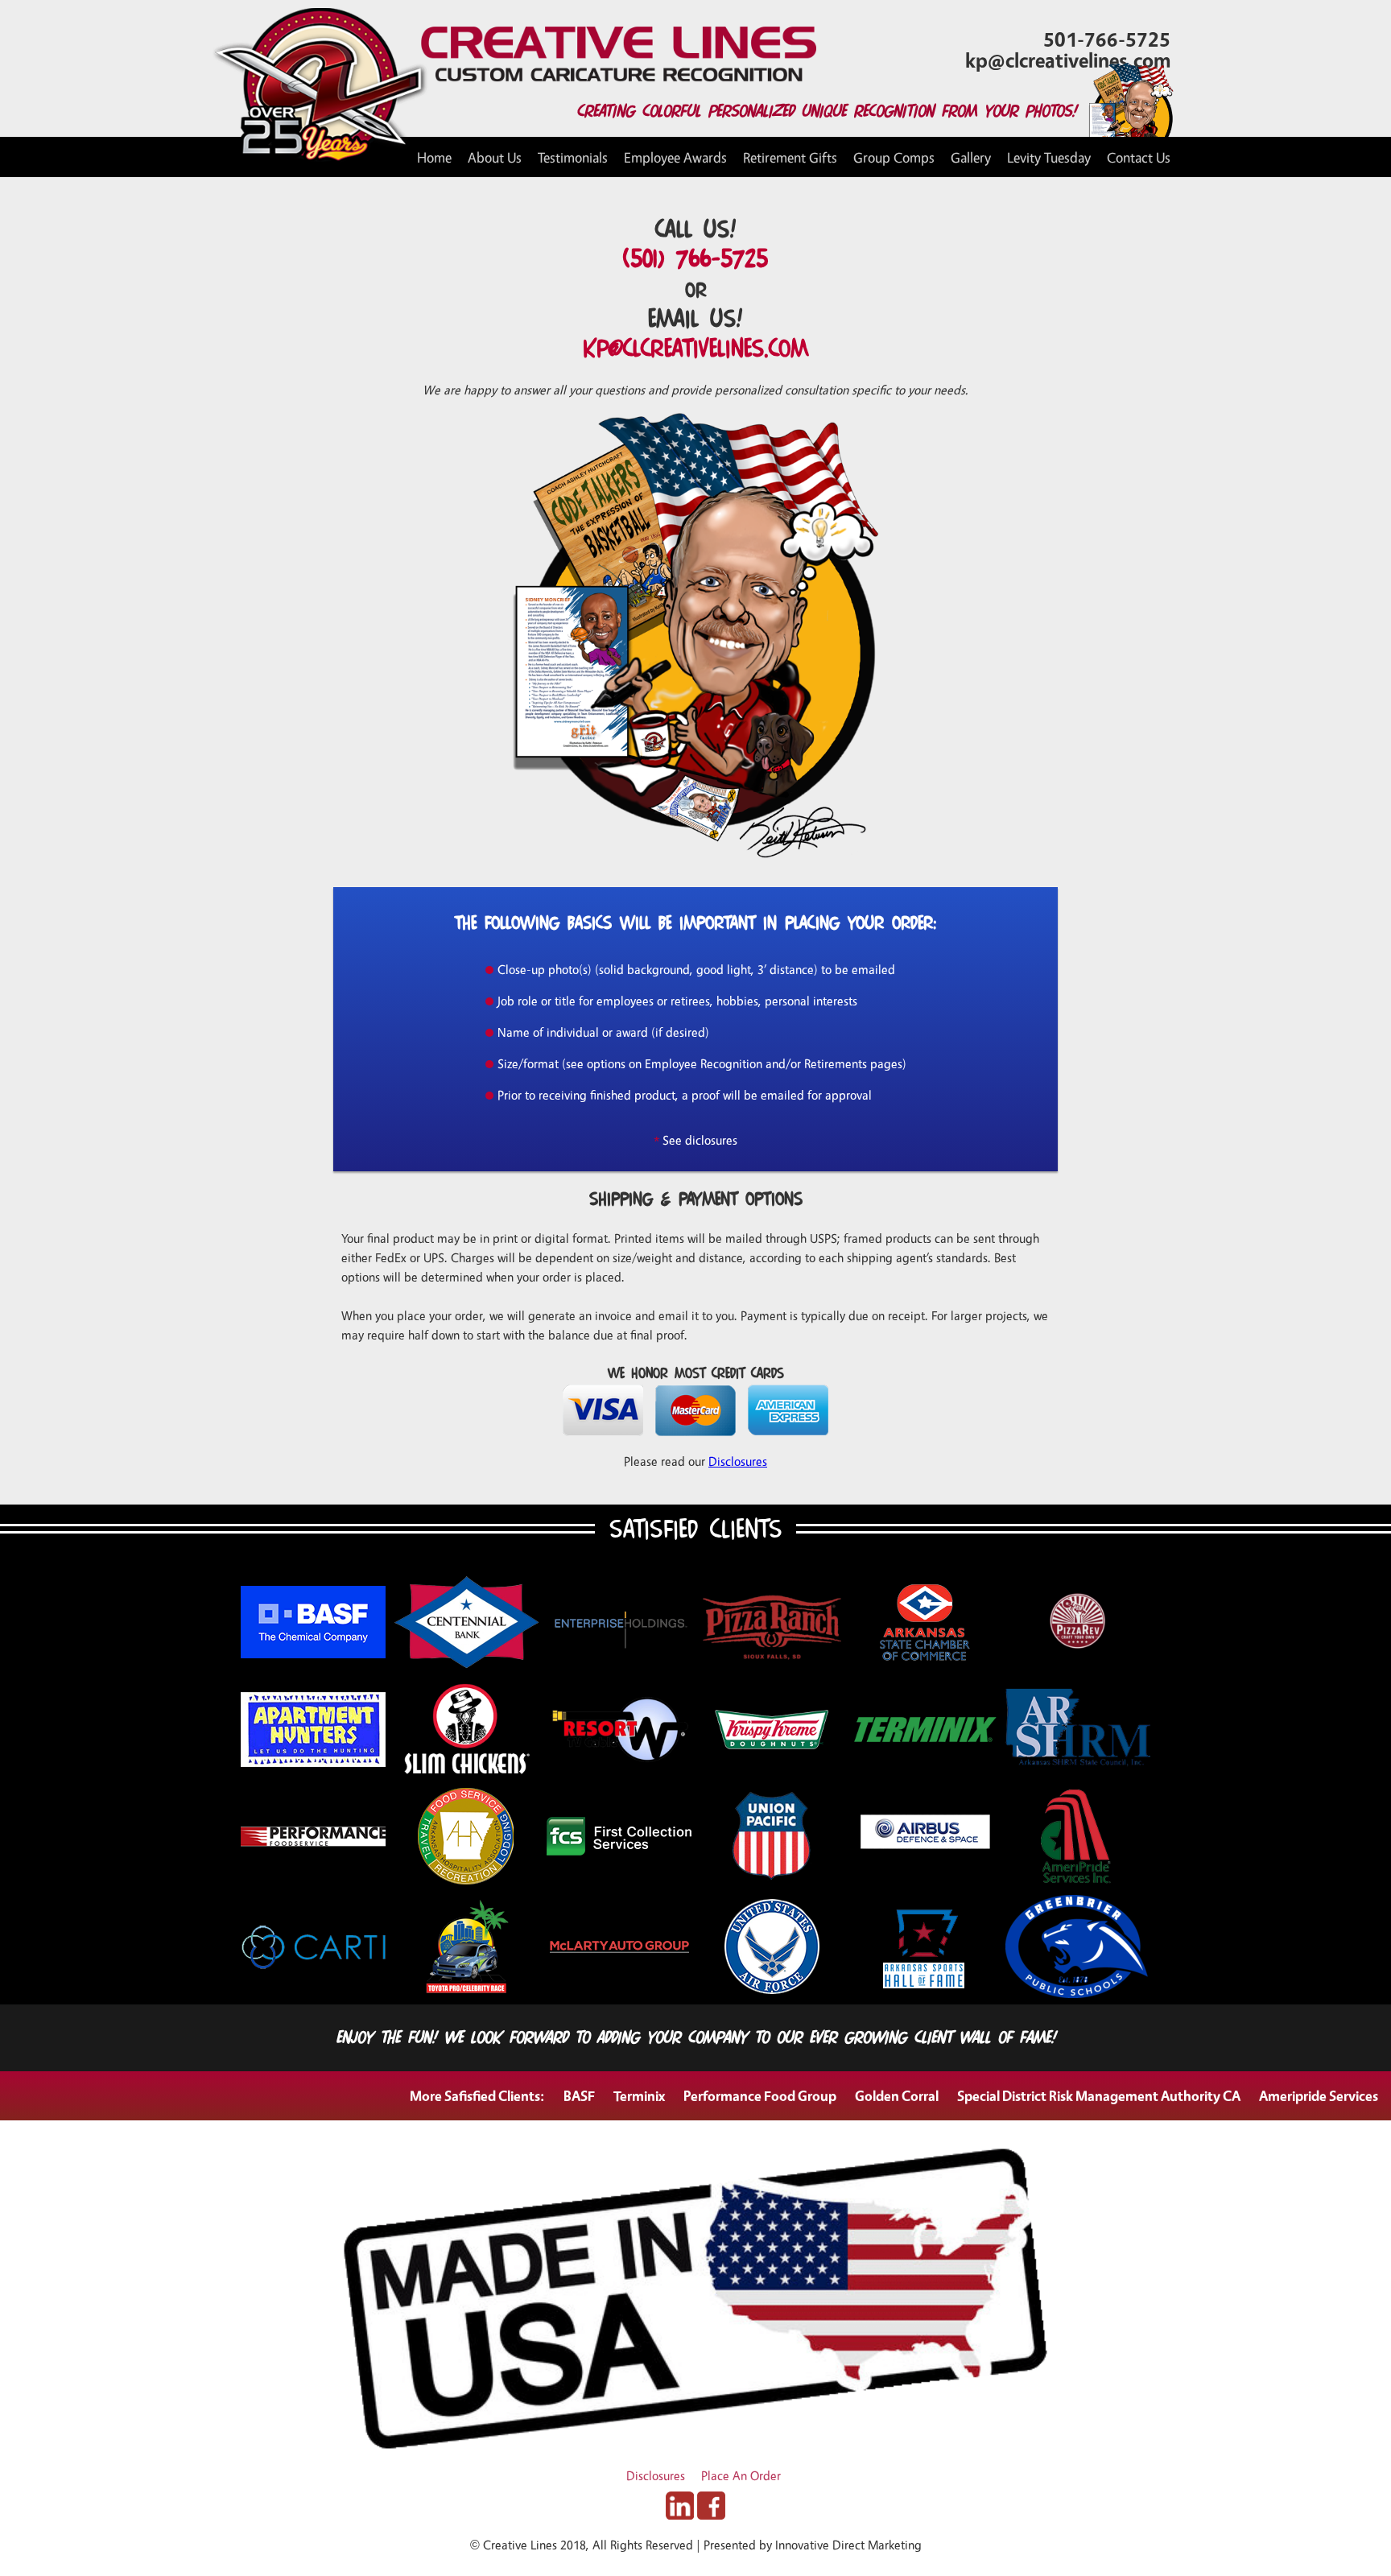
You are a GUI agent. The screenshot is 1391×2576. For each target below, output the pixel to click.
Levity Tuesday (1049, 157)
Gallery (971, 157)
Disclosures (738, 1461)
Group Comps (894, 157)
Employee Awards (675, 157)
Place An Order (741, 2476)
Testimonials (573, 157)
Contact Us (1139, 157)
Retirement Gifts (790, 157)
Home (434, 157)
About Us (495, 157)
